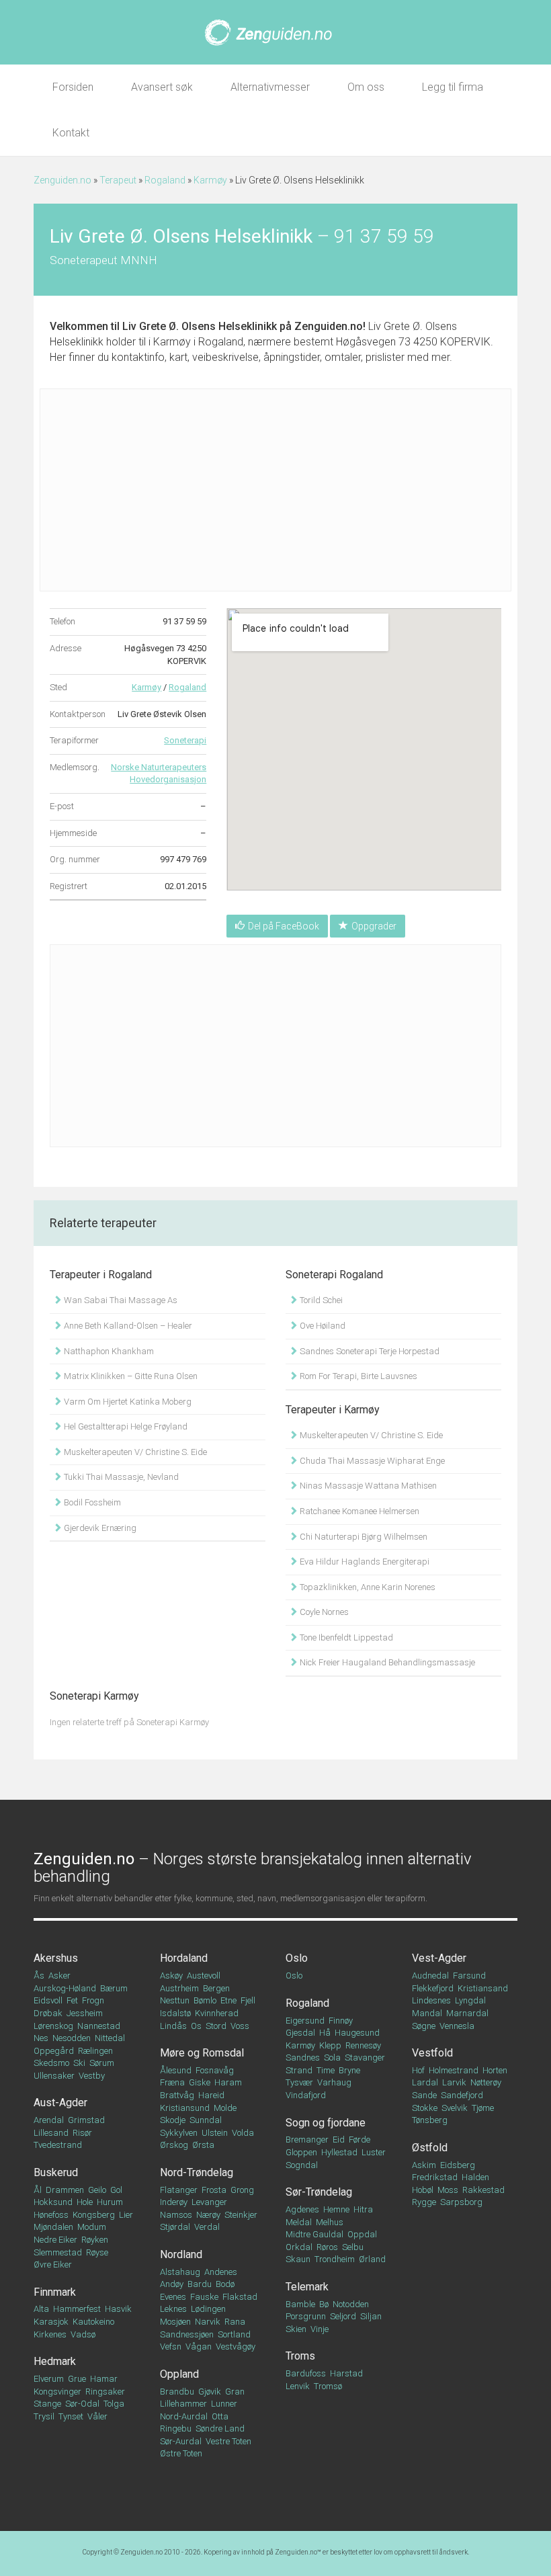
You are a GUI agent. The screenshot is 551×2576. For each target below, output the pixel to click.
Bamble (300, 2304)
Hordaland (184, 1958)
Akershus (56, 1958)
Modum (92, 2227)
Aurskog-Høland (65, 1988)
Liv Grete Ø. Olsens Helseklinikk (200, 326)
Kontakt (71, 133)
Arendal (49, 2120)
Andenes (221, 2272)
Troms (300, 2356)
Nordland (181, 2254)
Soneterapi (185, 740)
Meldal (299, 2222)
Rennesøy (363, 2045)
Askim (424, 2165)
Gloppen (301, 2152)
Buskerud (56, 2172)
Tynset (71, 2416)
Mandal (427, 2013)
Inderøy (174, 2202)
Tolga (114, 2404)
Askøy (171, 1976)
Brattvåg (177, 2095)
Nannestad (99, 2026)
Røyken (95, 2240)
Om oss (366, 87)
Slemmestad (58, 2252)
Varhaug (334, 2082)
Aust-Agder (60, 2103)
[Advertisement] (275, 490)
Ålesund (176, 2070)
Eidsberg (458, 2165)
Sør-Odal (82, 2404)
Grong (242, 2190)
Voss (240, 2026)
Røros (327, 2247)
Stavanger (365, 2058)
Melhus (330, 2222)
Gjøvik (210, 2392)
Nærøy (208, 2215)
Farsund (469, 1976)
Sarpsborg (461, 2202)
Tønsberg (430, 2120)
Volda (243, 2133)
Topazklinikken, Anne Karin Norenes (367, 1587)
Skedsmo (51, 2063)
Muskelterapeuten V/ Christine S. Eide (134, 1452)
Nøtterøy (486, 2082)
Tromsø (328, 2386)
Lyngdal (470, 2000)
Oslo (297, 1958)
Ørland (372, 2259)
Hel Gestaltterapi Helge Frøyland (125, 1426)
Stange (47, 2404)
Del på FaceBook (284, 926)
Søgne (424, 2026)
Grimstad (86, 2120)
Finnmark (55, 2292)
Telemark (307, 2287)
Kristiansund (185, 2108)
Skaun (298, 2259)
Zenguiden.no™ (298, 2552)
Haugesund (357, 2033)
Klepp (330, 2045)
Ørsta (203, 2145)
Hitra (363, 2209)
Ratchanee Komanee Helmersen (358, 1511)
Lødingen (208, 2309)
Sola (332, 2058)
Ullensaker (54, 2076)
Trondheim (335, 2259)
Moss (448, 2190)
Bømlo (205, 2000)
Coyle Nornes (323, 1612)
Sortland (234, 2334)
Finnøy (341, 2021)
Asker (59, 1976)
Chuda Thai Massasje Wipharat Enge (371, 1461)
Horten (495, 2070)
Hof (418, 2070)
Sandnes (303, 2058)
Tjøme (483, 2108)
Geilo (97, 2190)
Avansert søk (162, 87)
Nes (41, 2038)
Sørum (102, 2063)
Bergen (216, 1988)
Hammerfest (77, 2309)
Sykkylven (179, 2133)
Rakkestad (483, 2190)
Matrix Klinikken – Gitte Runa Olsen (130, 1376)
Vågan (199, 2346)
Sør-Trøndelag (319, 2192)
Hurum (110, 2202)
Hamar (104, 2379)
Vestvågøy (236, 2346)
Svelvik (455, 2108)
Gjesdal (300, 2033)
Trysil (44, 2416)
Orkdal (299, 2247)
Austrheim (179, 1988)
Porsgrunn (306, 2316)
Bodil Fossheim (91, 1502)
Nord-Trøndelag (197, 2172)
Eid (339, 2139)
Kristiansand (483, 1988)
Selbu (353, 2247)
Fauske (204, 2297)
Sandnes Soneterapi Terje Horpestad (369, 1351)
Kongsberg (94, 2215)
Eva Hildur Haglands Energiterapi (364, 1562)
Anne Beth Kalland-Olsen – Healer (127, 1326)
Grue (77, 2379)
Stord (216, 2026)
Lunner (224, 2404)
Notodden (351, 2304)
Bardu (200, 2284)
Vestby (92, 2076)
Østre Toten (181, 2453)
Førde (359, 2139)
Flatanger (179, 2190)
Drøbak (48, 2013)
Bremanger (307, 2139)
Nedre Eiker (55, 2240)
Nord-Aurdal (184, 2416)
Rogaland (165, 180)
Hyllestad (339, 2152)
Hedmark (55, 2361)
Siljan (371, 2316)
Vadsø (83, 2334)
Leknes (173, 2309)
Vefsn (171, 2346)
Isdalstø (175, 2013)
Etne (228, 2000)
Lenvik (298, 2386)
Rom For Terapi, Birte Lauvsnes (357, 1376)
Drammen (65, 2190)
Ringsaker (105, 2392)
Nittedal (110, 2038)
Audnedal (430, 1976)
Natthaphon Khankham (108, 1351)
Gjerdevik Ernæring (99, 1528)
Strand (299, 2070)
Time (326, 2070)
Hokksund (53, 2202)
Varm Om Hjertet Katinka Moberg (127, 1402)
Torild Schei (320, 1300)
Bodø (225, 2284)
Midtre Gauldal (314, 2234)
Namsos (176, 2215)
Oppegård (54, 2051)
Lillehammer (183, 2404)
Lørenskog (53, 2026)
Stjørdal (175, 2227)
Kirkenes (50, 2334)
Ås (39, 1976)
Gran (235, 2392)
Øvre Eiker (53, 2265)
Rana (235, 2322)
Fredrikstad (435, 2177)
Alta (41, 2309)
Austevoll (204, 1976)
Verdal (207, 2227)
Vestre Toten (228, 2441)
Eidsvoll (48, 2000)
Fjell (248, 2000)
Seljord (343, 2316)
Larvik (454, 2082)
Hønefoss (51, 2215)
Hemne (336, 2209)
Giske (200, 2082)
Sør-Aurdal (181, 2441)
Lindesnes (431, 2000)
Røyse (97, 2252)
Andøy (172, 2284)
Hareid (211, 2095)
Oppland (179, 2374)
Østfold (430, 2148)
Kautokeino (93, 2322)
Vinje (320, 2329)
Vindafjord (306, 2095)
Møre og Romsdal (202, 2053)
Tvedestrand (58, 2145)
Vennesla (457, 2026)
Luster (374, 2152)
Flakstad (240, 2297)
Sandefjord (462, 2095)
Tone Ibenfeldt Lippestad (345, 1637)
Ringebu (176, 2428)
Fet (72, 2000)
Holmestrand (454, 2070)
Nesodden (72, 2038)
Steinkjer (241, 2215)
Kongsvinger (57, 2392)
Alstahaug (180, 2272)
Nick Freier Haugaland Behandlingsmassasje (386, 1662)
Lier (126, 2215)
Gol (116, 2190)
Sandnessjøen (187, 2334)
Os (196, 2026)
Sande (424, 2095)
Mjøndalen (53, 2227)
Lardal (425, 2082)
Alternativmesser (270, 87)
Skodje (173, 2120)
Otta (220, 2416)
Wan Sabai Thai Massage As (120, 1300)
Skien (296, 2329)
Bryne (349, 2070)
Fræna (172, 2082)
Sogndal (302, 2165)
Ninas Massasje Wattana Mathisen (367, 1486)
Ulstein (215, 2133)
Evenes (173, 2297)
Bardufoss (306, 2373)
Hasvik (118, 2309)
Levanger (209, 2202)
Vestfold (432, 2053)
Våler (97, 2416)
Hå (325, 2033)
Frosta (214, 2190)
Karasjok (51, 2322)
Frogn (93, 2000)
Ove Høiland (322, 1326)
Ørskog (174, 2145)
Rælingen (95, 2051)
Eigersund (305, 2021)
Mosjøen (175, 2322)
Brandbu (177, 2392)
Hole (85, 2202)
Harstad (346, 2373)
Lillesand (51, 2133)
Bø (324, 2304)
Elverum (49, 2379)
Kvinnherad (217, 2013)
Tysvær (299, 2082)
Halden (475, 2177)
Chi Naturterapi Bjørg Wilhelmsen (363, 1537)
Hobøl (423, 2190)
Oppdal (362, 2234)
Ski (79, 2063)
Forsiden (73, 87)
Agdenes (302, 2209)
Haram (228, 2082)
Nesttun (175, 2000)
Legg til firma (453, 87)
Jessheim (85, 2013)
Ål (38, 2190)
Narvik (208, 2322)
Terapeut (118, 180)
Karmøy (210, 180)
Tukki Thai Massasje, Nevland (120, 1477)
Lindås (173, 2026)
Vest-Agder (439, 1958)
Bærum (114, 1988)
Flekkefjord (433, 1988)
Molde (225, 2108)
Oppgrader (374, 926)
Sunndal (206, 2120)
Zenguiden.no (62, 180)
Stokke (425, 2108)
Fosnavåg (215, 2070)
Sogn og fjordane (326, 2123)
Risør (82, 2133)
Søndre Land (220, 2428)
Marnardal (467, 2013)
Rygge (424, 2202)
